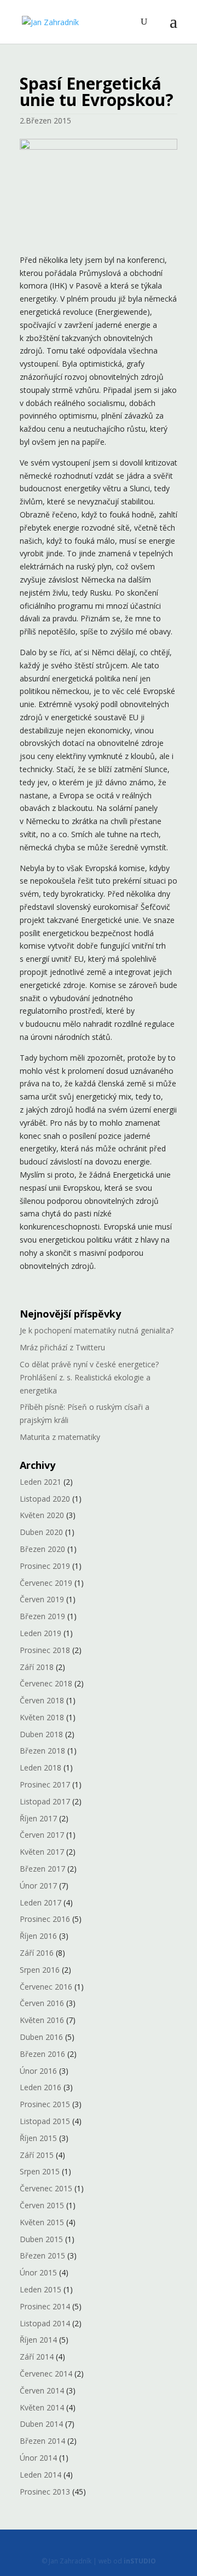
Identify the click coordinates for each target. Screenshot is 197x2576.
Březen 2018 (42, 1751)
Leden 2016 (40, 2087)
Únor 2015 (38, 2272)
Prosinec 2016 (45, 1919)
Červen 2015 (42, 2205)
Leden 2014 (40, 2475)
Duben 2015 (41, 2239)
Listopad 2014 (45, 2323)
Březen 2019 (42, 1616)
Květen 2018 (42, 1717)
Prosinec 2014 (45, 2306)
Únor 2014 (38, 2458)
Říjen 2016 (38, 1936)
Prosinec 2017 (45, 1784)
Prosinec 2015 (45, 2104)
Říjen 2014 (38, 2340)
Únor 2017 (38, 1886)
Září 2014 (37, 2357)
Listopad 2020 (45, 1499)
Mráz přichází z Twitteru (62, 1347)
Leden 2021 (40, 1482)
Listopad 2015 (45, 2121)
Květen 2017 (42, 1852)
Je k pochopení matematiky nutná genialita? (97, 1330)
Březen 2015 (42, 2256)
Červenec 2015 (46, 2188)
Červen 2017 (42, 1835)
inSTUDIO (140, 2561)
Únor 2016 (38, 2071)
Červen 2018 (42, 1700)
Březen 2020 (42, 1549)
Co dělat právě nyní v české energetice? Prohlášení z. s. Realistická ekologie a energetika (89, 1377)
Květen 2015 (42, 2222)
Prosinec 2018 (45, 1650)
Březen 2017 (42, 1869)
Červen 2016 (42, 2003)
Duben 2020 (41, 1532)
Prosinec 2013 (45, 2492)
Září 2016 (37, 1953)
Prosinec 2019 (45, 1566)
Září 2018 (37, 1667)
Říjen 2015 (38, 2138)
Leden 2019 (40, 1633)
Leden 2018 (40, 1768)
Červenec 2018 (46, 1683)
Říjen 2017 (38, 1818)
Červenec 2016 (46, 1987)
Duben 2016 (41, 2037)
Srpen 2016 (40, 1970)
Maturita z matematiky (60, 1437)
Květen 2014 (42, 2407)
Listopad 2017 (45, 1801)
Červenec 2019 (46, 1583)
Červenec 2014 (46, 2374)
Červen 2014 (42, 2390)
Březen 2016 (42, 2054)
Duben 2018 (41, 1734)
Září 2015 (37, 2155)
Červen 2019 (42, 1599)
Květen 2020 (42, 1515)
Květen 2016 (42, 2020)
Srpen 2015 (40, 2171)
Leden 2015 (40, 2289)
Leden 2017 (40, 1902)
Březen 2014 (42, 2441)
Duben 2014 (41, 2424)
